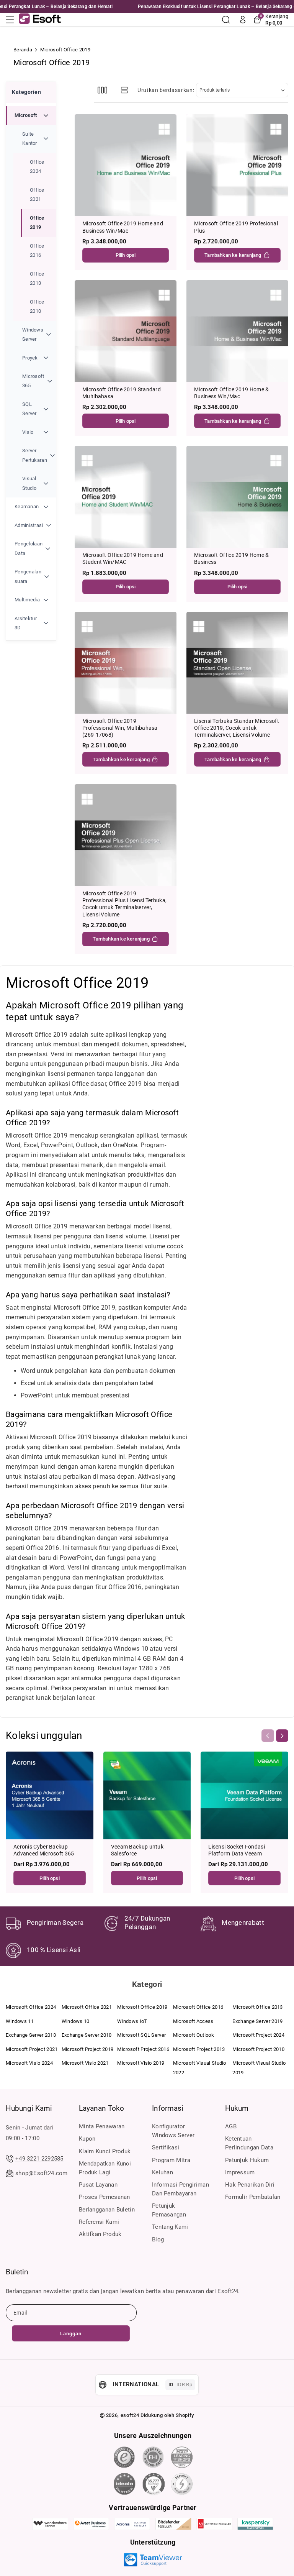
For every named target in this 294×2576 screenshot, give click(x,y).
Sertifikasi (166, 2147)
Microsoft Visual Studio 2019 (259, 2068)
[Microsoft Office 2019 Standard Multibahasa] (126, 331)
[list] (125, 90)
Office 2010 (37, 306)
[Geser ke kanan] (282, 1735)
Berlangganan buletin (107, 2210)
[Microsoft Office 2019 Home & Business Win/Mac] (237, 331)
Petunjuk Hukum (247, 2160)
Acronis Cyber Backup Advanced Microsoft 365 (44, 1850)
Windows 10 (76, 2021)
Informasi (168, 2108)
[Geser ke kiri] (268, 1735)
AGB (231, 2126)
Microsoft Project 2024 (258, 2035)
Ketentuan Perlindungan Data (249, 2143)
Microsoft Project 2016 (143, 2049)
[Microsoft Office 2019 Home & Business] (237, 497)
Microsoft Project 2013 (199, 2049)
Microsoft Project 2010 (258, 2049)
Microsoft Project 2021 (32, 2049)
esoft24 (130, 2415)
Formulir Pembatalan (253, 2197)
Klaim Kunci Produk (105, 2151)
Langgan (71, 2334)
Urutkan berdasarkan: (166, 90)
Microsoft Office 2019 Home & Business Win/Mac (231, 393)
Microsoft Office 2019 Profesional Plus (236, 227)
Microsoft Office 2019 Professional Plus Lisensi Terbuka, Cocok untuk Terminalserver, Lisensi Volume (124, 904)
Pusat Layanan (98, 2185)
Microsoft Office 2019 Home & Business (231, 558)
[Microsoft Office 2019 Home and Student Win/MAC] (126, 497)
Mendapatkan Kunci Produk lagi (105, 2168)
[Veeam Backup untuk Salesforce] (147, 1795)
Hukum (237, 2108)
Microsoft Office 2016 (198, 2007)
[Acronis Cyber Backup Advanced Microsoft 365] (50, 1795)
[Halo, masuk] (243, 20)
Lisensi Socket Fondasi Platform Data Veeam (237, 1850)
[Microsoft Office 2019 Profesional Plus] (237, 165)
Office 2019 (37, 222)
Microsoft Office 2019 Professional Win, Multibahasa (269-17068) (120, 728)
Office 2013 (37, 278)
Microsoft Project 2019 (88, 2049)
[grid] (102, 90)
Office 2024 (37, 167)
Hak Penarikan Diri (250, 2185)
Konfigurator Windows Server (173, 2131)
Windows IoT (132, 2021)
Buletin (17, 2272)
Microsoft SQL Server (141, 2035)
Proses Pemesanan (105, 2197)
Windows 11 (20, 2021)
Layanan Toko (101, 2108)
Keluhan (163, 2172)
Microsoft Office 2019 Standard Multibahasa (122, 393)
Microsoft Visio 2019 (141, 2063)
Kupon (87, 2139)
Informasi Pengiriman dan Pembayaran (180, 2189)
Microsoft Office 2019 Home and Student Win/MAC (123, 558)
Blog (158, 2239)
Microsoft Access (193, 2021)
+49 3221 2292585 (39, 2159)
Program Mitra (171, 2160)
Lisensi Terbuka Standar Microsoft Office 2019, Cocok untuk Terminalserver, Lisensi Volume (237, 728)
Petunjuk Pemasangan (169, 2210)
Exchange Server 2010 (87, 2035)
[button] (12, 20)
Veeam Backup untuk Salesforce (137, 1850)
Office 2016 (37, 250)
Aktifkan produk (100, 2234)
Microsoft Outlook (194, 2035)
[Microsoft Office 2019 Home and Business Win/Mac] (126, 165)
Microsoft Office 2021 (87, 2007)
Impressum (240, 2172)
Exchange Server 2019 (257, 2021)
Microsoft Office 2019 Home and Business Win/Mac (123, 227)
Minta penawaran (102, 2126)
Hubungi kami (29, 2108)
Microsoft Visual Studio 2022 (200, 2068)
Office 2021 (37, 195)
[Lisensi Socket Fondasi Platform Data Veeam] (244, 1795)
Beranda (23, 50)
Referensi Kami (99, 2222)
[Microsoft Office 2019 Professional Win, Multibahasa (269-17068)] (126, 663)
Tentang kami (170, 2227)
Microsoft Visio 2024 (29, 2063)
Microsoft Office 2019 (142, 2007)
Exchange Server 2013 (31, 2035)
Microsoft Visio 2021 (85, 2063)
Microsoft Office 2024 (31, 2007)
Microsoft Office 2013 (257, 2007)
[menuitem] (31, 302)
